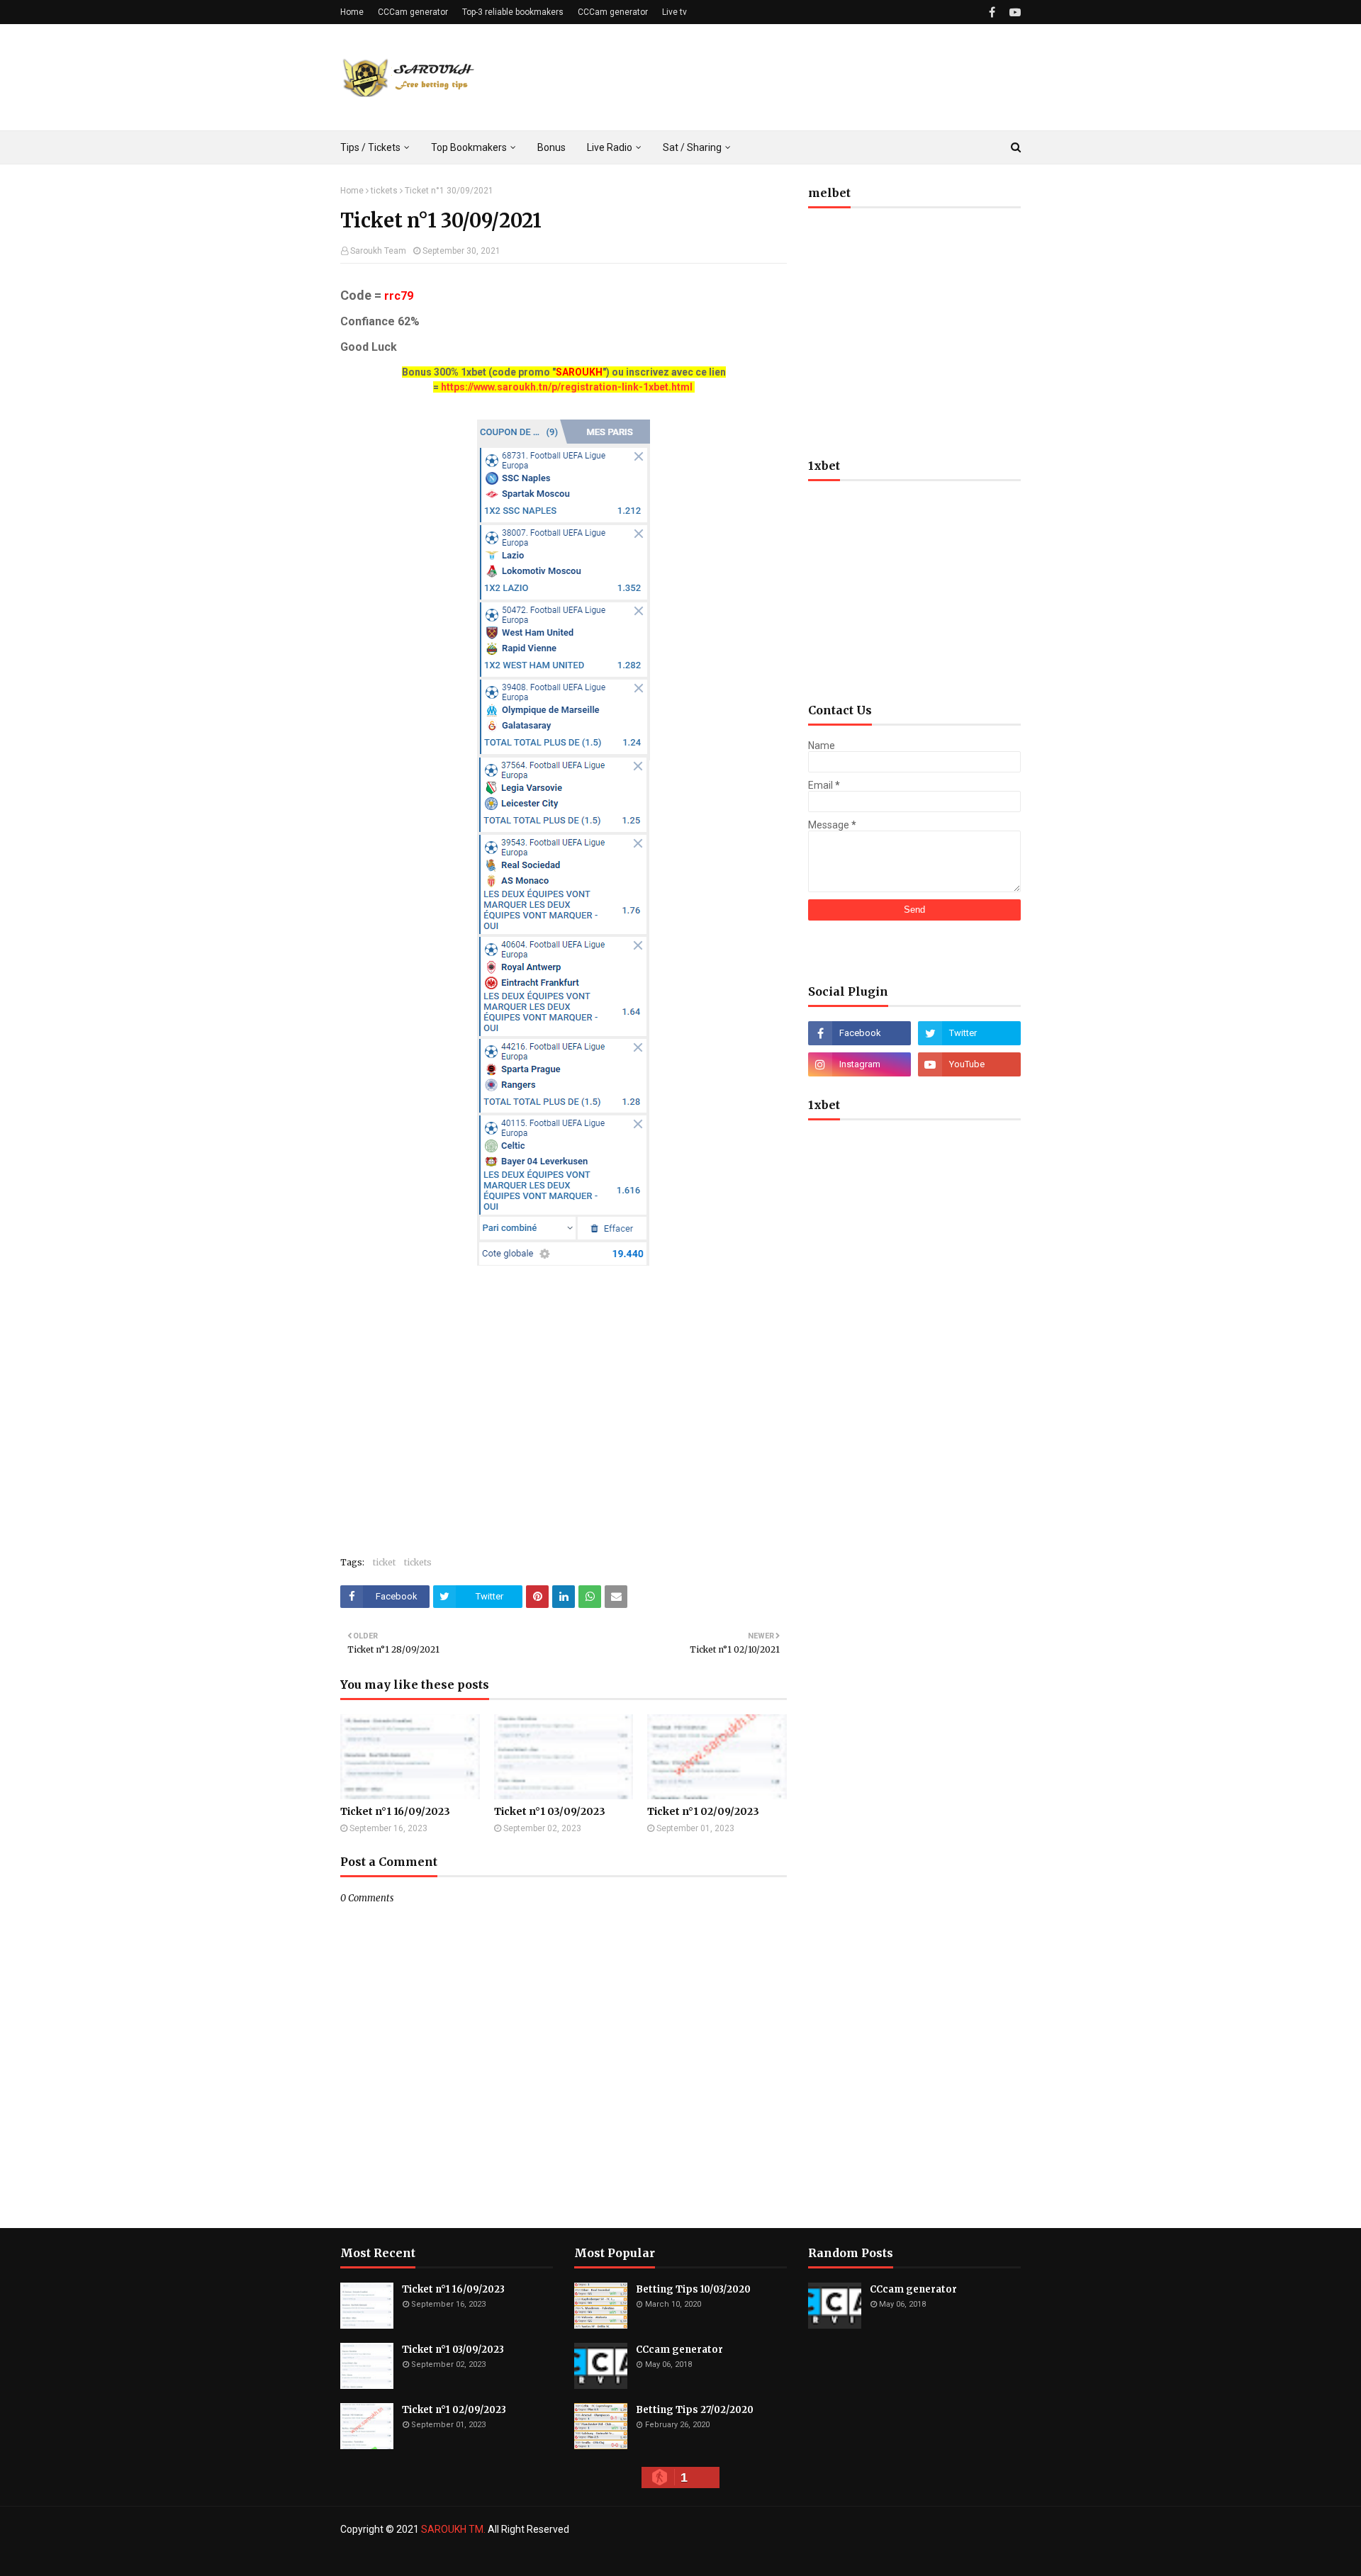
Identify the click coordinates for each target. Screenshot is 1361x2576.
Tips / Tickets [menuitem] (370, 147)
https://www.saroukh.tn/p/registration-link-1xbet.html (567, 387)
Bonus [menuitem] (551, 147)
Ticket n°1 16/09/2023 (395, 1811)
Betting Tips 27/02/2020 (695, 2410)
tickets (384, 191)
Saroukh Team (378, 251)
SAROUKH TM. (453, 2529)
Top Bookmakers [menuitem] (469, 147)
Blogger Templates (573, 2557)
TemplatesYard (443, 2557)
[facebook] (992, 12)
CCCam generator (413, 12)
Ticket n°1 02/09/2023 (703, 1811)
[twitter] (969, 1033)
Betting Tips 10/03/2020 (693, 2289)
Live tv (674, 12)
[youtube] (1013, 12)
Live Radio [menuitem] (610, 147)
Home (352, 12)
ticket (384, 1562)
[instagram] (859, 1064)
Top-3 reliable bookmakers (513, 12)
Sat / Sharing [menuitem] (692, 147)
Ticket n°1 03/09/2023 (550, 1811)
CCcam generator (679, 2350)
